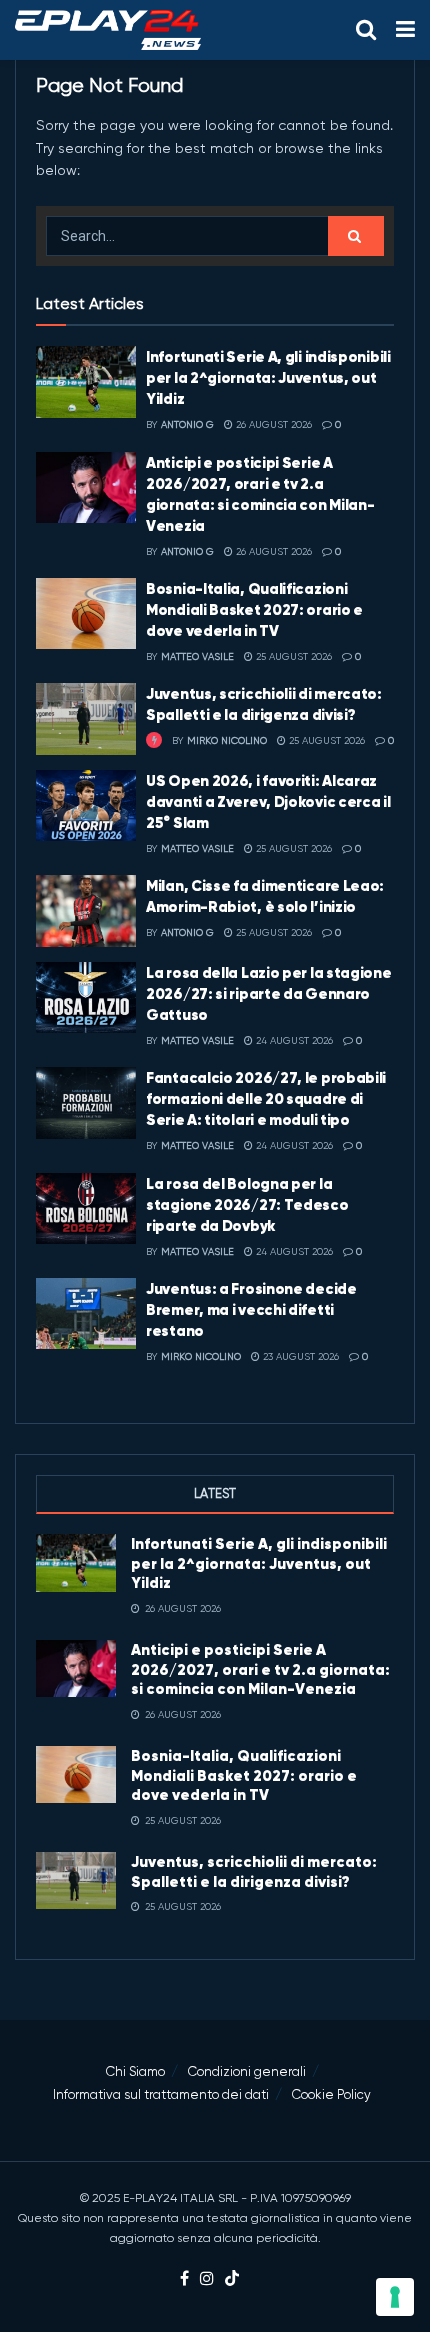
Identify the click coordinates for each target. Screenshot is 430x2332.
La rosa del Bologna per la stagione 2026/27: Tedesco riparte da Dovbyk (247, 1204)
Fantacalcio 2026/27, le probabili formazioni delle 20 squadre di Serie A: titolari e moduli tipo (266, 1098)
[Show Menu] (405, 30)
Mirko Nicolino (227, 740)
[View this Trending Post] (154, 740)
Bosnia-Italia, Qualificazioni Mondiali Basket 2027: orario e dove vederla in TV (254, 609)
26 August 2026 (272, 424)
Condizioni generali (247, 2071)
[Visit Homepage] (108, 30)
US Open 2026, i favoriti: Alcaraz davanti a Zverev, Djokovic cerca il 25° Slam (268, 801)
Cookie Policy (331, 2094)
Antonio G (187, 424)
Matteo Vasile (197, 656)
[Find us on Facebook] (184, 2279)
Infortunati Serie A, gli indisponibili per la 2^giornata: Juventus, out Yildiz (268, 377)
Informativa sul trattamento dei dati (161, 2094)
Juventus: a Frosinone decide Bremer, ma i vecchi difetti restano (251, 1309)
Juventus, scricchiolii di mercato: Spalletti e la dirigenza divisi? (254, 1871)
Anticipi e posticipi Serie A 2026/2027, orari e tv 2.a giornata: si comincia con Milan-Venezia (260, 1669)
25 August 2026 (292, 656)
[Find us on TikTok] (232, 2279)
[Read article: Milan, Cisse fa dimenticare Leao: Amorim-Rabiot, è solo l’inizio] (86, 911)
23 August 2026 (299, 1356)
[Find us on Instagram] (207, 2279)
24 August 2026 (293, 1040)
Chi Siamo (135, 2071)
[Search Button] (366, 30)
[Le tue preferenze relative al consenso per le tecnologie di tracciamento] (395, 2297)
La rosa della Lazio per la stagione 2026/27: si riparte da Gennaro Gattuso (269, 993)
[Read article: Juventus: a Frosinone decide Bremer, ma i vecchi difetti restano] (86, 1314)
